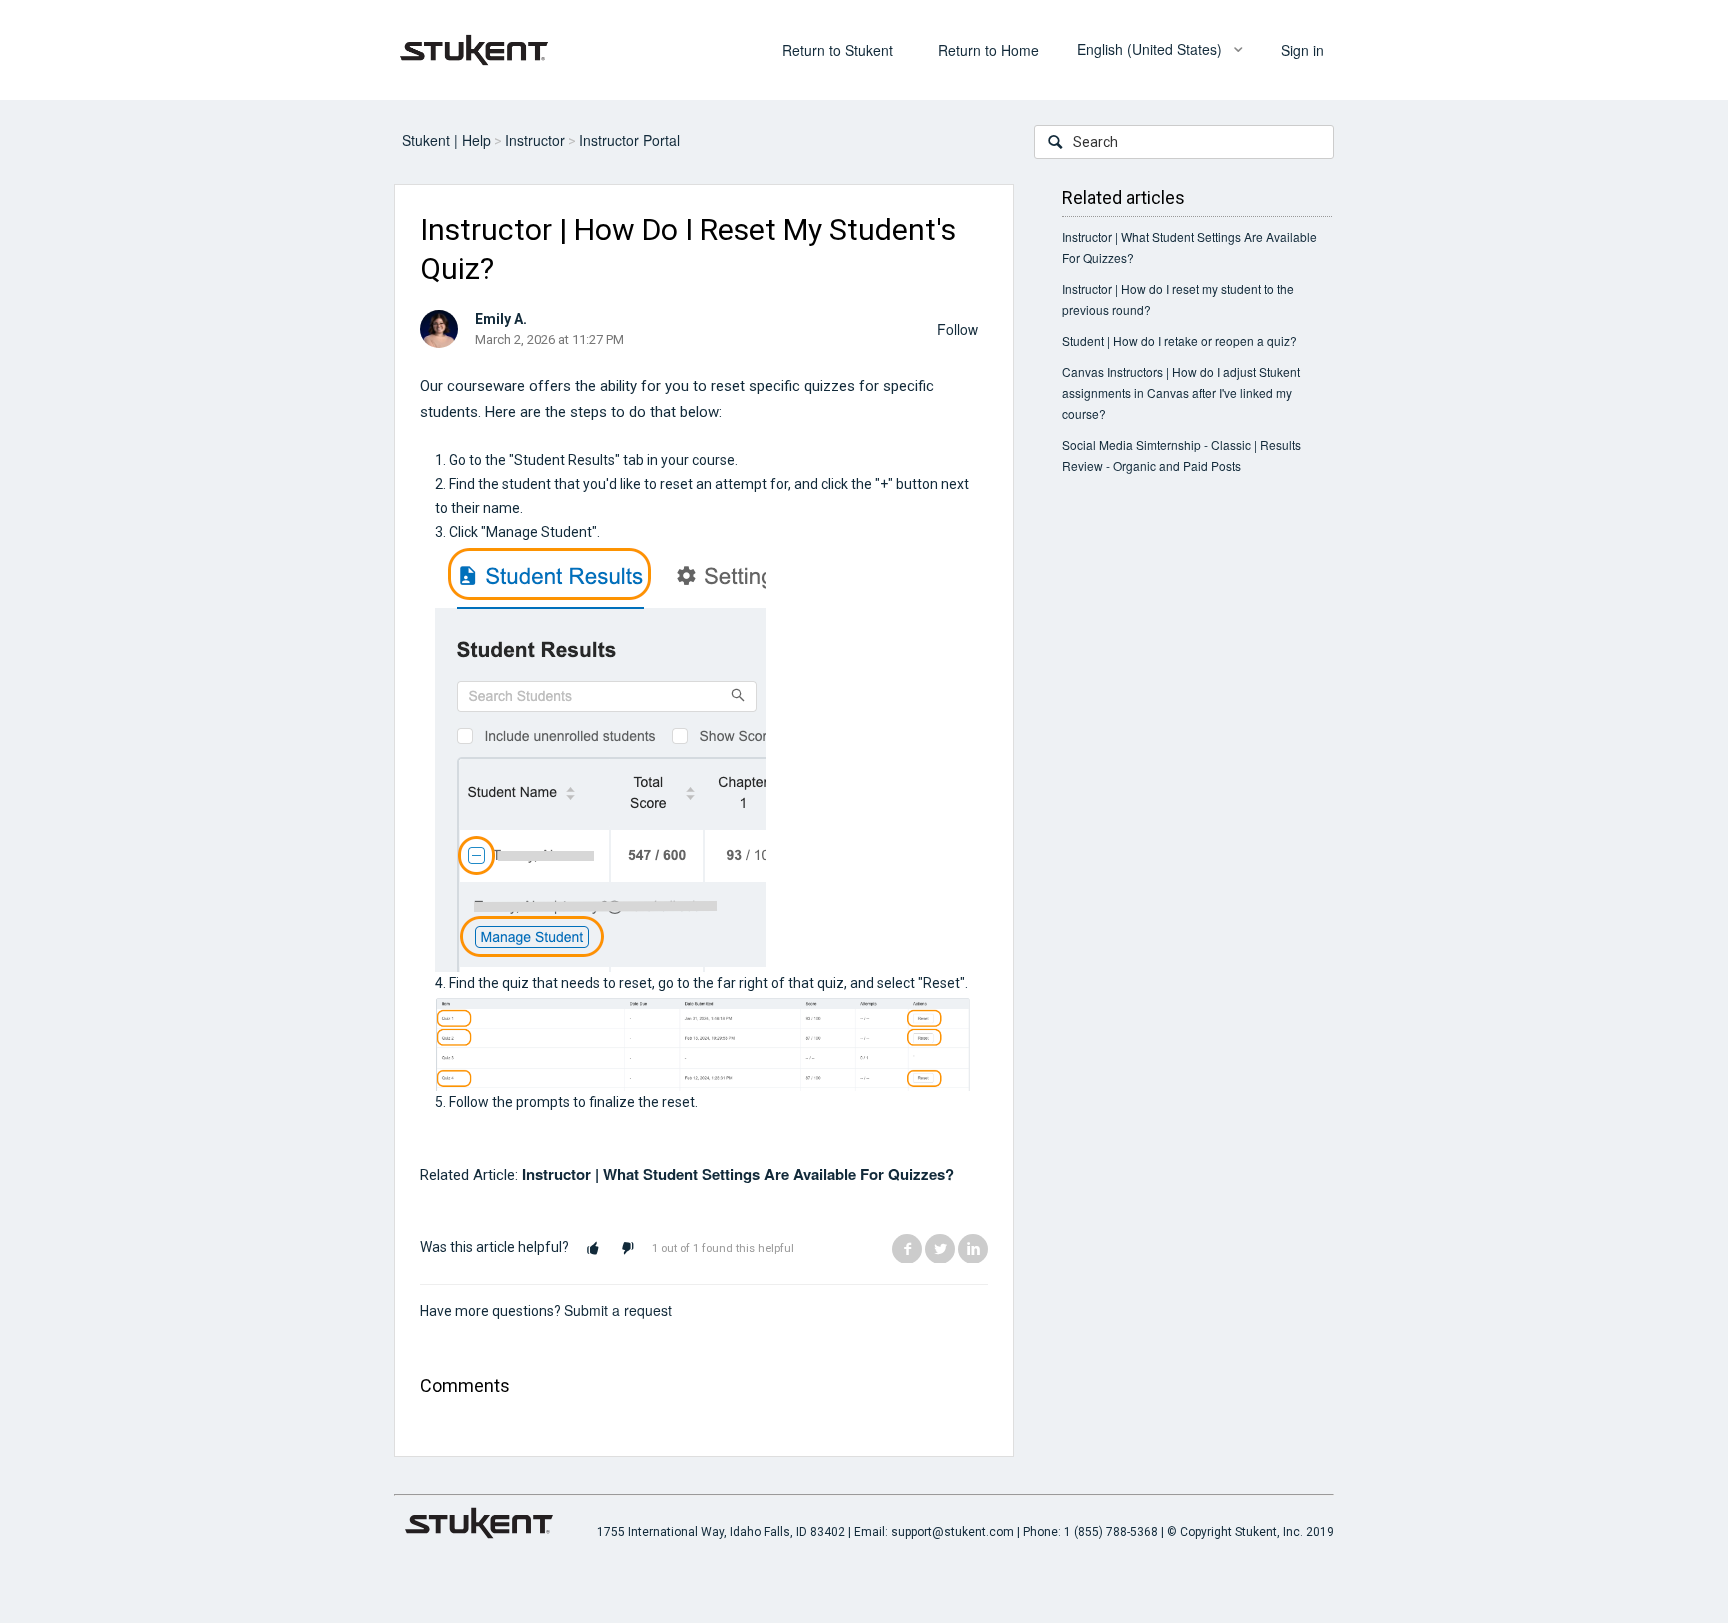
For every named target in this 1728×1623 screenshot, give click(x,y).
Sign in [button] (1302, 50)
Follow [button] (957, 329)
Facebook (907, 1248)
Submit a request (618, 1310)
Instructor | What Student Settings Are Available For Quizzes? (738, 1174)
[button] (593, 1248)
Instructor (535, 140)
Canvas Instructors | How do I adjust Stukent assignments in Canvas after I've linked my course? (1181, 392)
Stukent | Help (446, 140)
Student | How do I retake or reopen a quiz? (1179, 340)
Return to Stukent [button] (837, 50)
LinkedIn (973, 1248)
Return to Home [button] (988, 50)
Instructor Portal (629, 140)
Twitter (940, 1248)
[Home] (474, 48)
